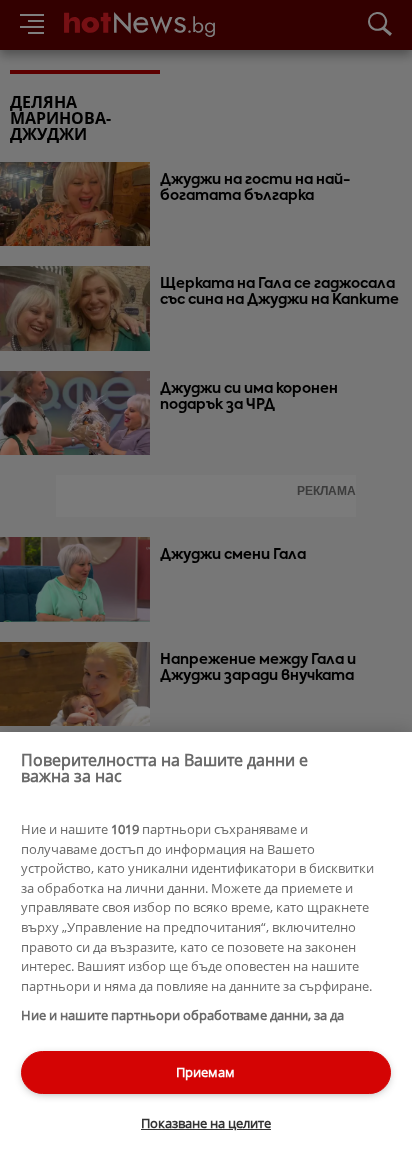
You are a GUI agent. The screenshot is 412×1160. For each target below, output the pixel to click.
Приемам (205, 1072)
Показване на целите (206, 1123)
